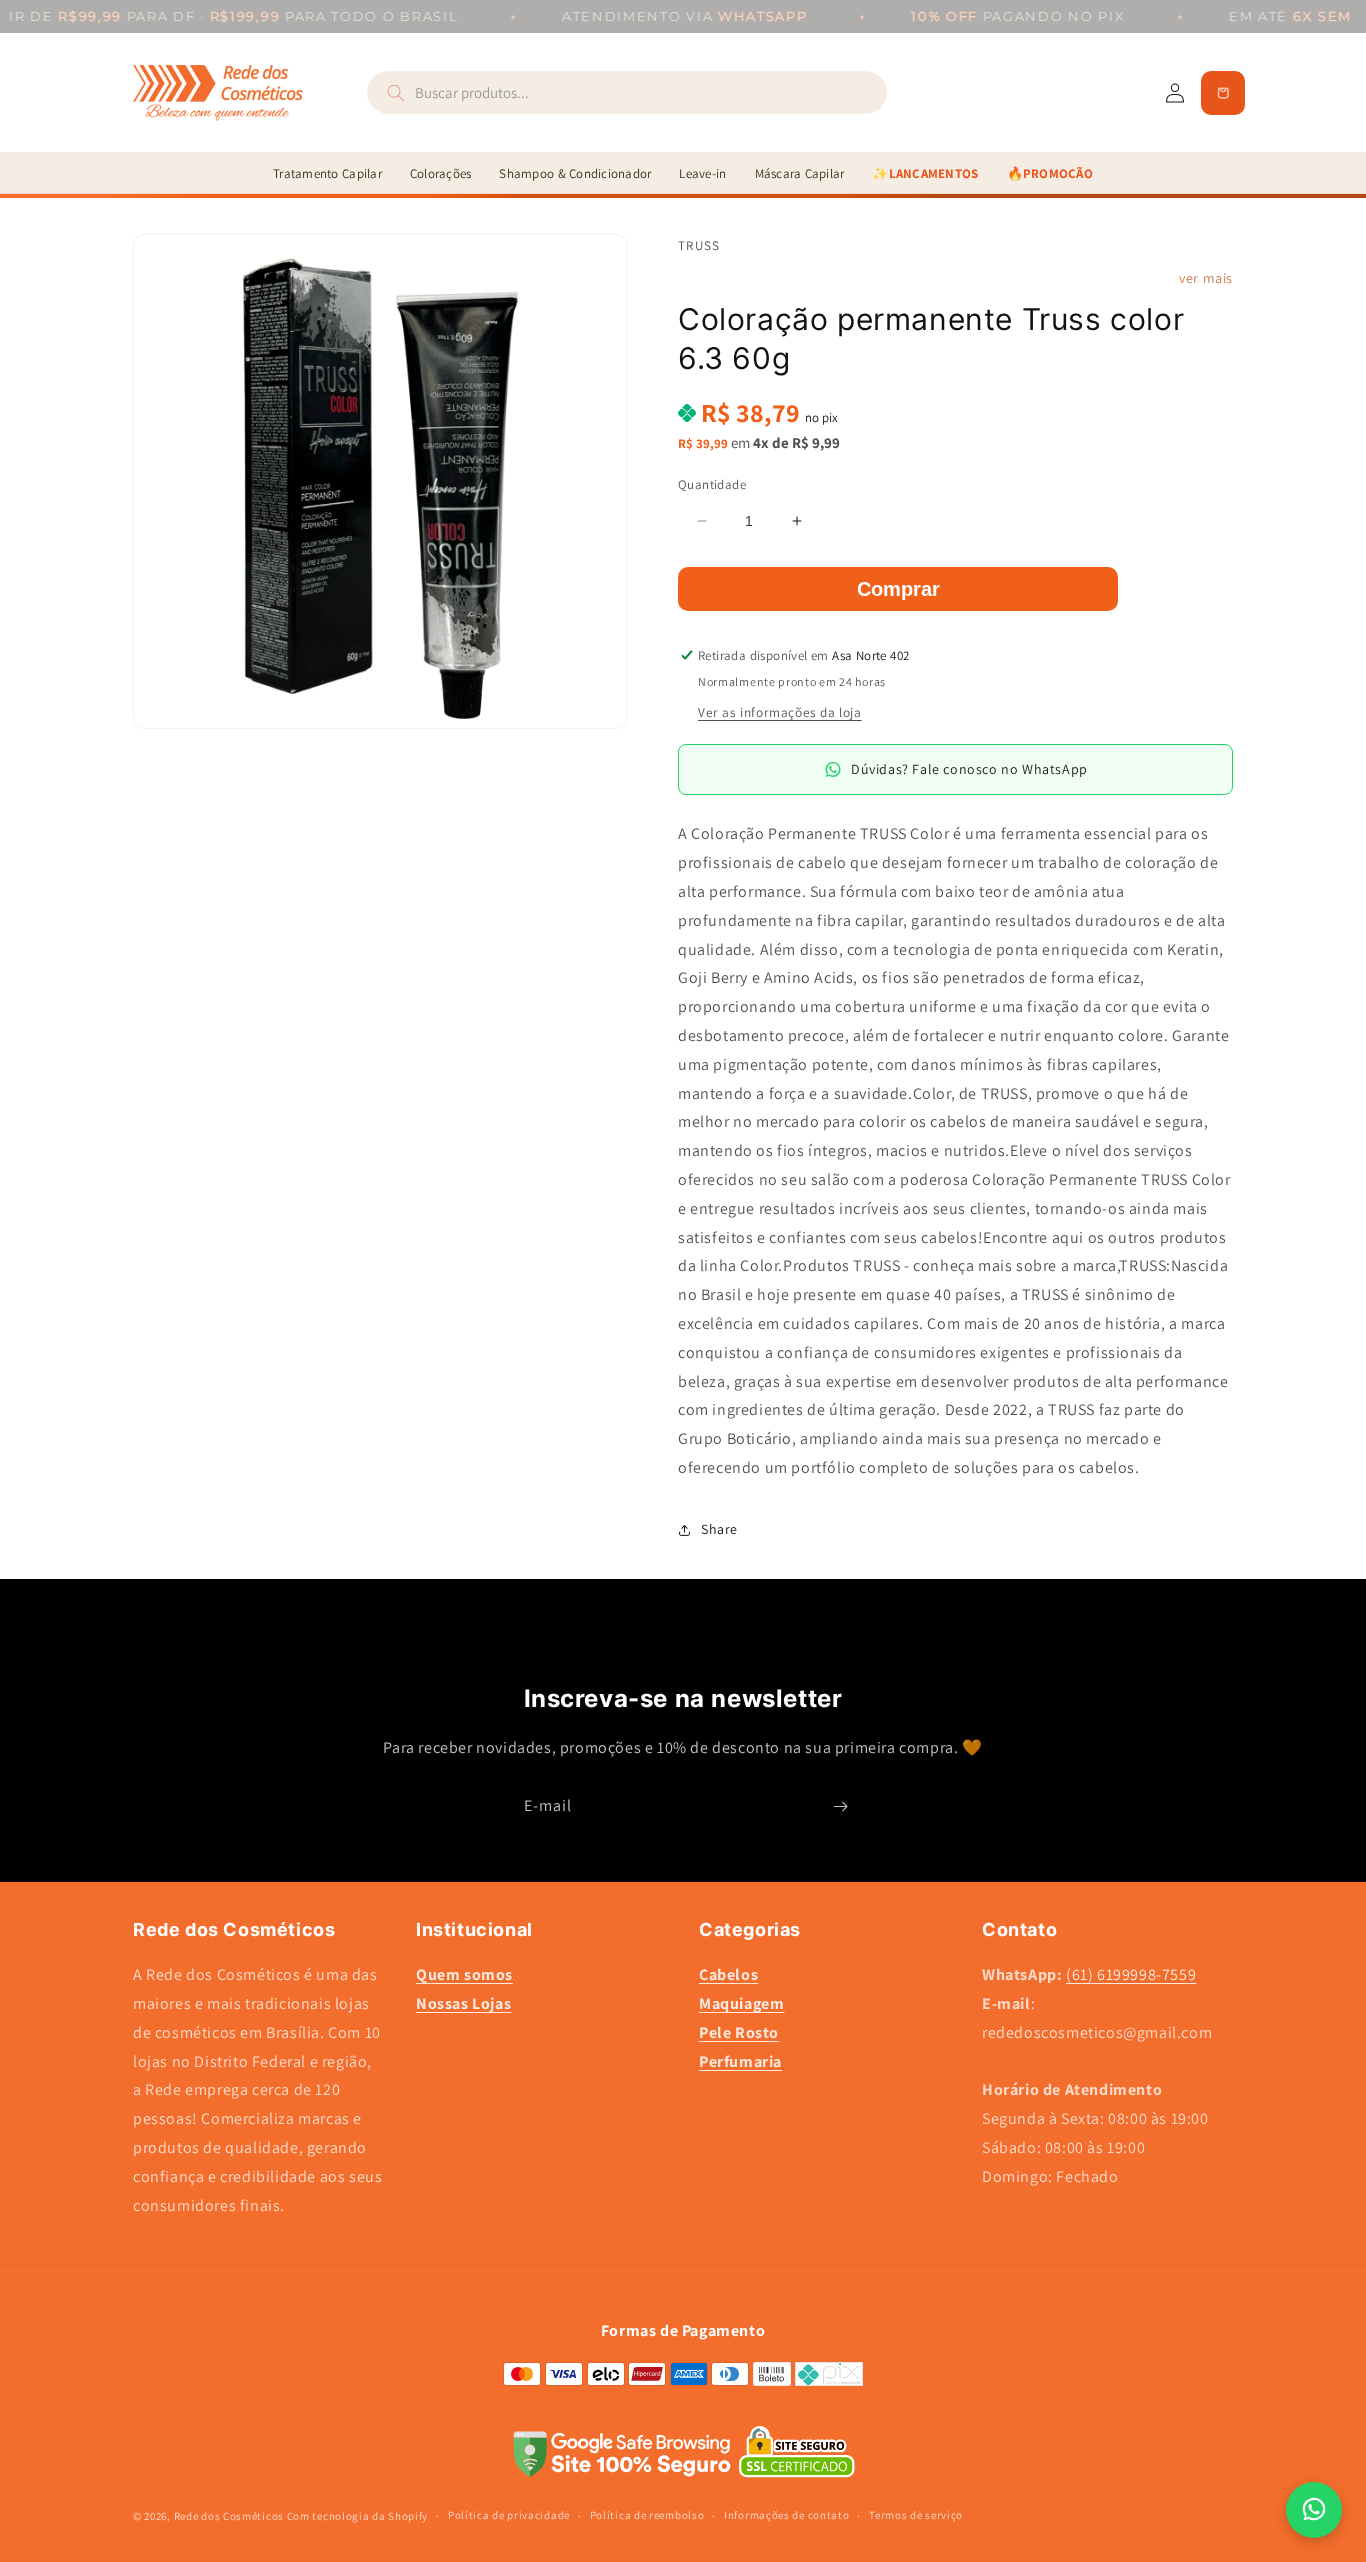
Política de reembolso (647, 2515)
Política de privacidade (509, 2515)
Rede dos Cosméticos (229, 2516)
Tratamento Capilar (327, 173)
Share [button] (719, 1529)
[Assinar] (840, 1806)
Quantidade (712, 484)
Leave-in (702, 173)
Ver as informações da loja (780, 712)
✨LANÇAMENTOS (925, 173)
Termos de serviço (916, 2515)
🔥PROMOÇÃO (1050, 173)
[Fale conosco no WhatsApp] (1314, 2510)
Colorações (441, 173)
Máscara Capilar (800, 173)
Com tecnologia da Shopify (358, 2516)
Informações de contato (786, 2515)
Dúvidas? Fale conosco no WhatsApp (969, 769)
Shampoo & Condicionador (575, 173)
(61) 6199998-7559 (1131, 1974)
